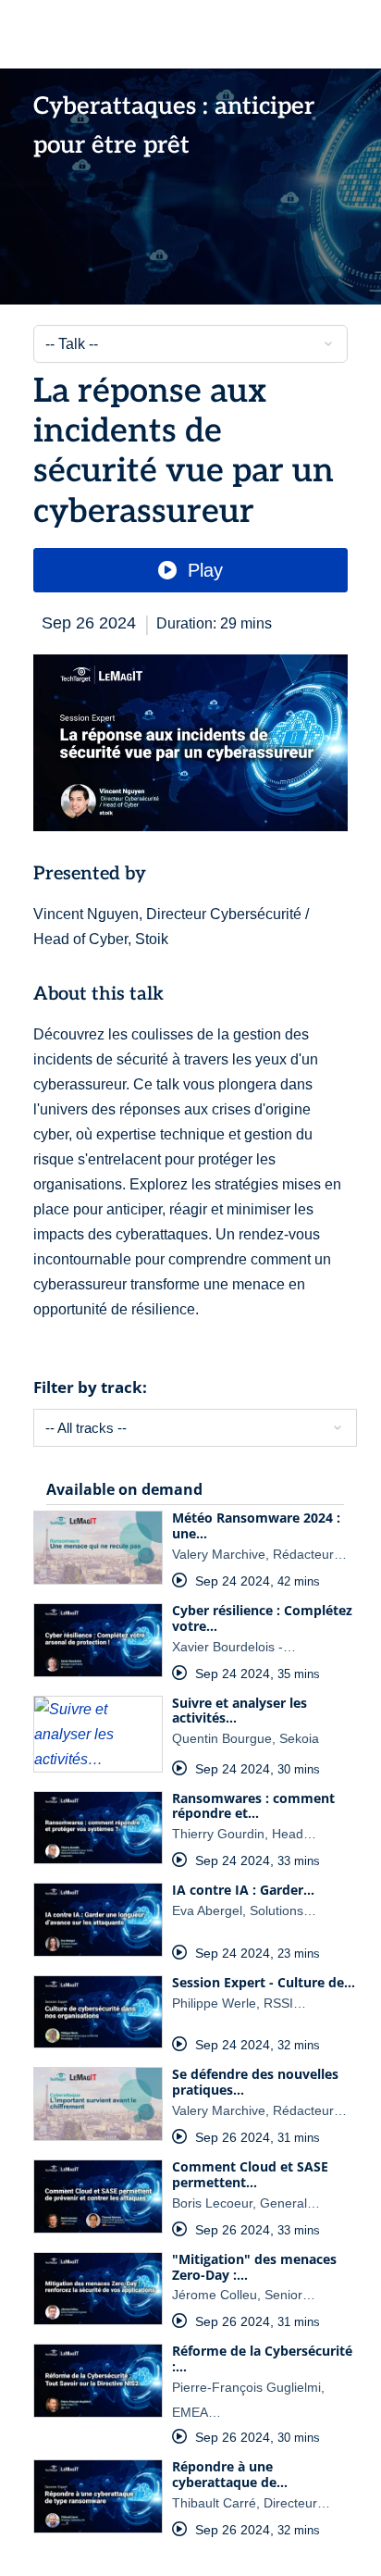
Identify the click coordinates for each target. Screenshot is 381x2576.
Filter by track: (90, 1387)
